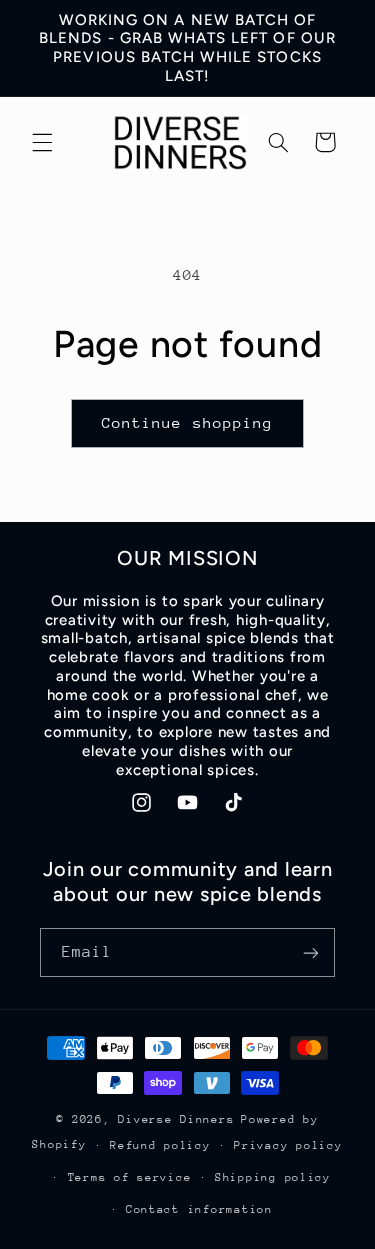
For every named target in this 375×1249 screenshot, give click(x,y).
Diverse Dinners (176, 1119)
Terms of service (130, 1177)
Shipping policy (273, 1177)
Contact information (199, 1209)
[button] (42, 142)
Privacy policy (288, 1145)
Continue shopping (187, 422)
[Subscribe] (311, 952)
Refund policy (160, 1145)
